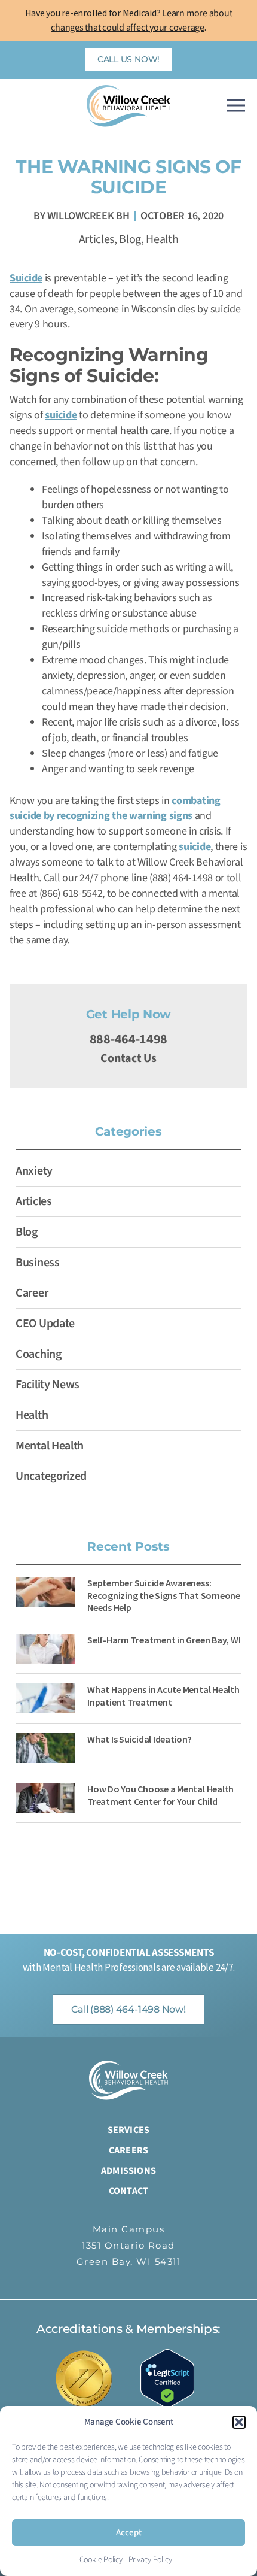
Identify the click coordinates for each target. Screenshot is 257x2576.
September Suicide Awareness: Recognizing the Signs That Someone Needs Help (164, 1595)
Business (38, 1263)
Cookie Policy (101, 2560)
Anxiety (34, 1171)
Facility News (48, 1385)
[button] (239, 2422)
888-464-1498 (128, 1039)
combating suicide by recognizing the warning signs (115, 808)
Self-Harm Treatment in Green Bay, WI (164, 1640)
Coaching (39, 1354)
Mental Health (50, 1446)
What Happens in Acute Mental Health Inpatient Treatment (163, 1696)
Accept (129, 2533)
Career (32, 1293)
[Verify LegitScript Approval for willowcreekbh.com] (173, 2378)
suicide (61, 415)
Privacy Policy (150, 2560)
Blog (130, 239)
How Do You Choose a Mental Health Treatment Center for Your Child (160, 1795)
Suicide (26, 278)
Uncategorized (51, 1476)
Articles (97, 239)
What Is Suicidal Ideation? (140, 1739)
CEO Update (45, 1324)
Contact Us (128, 1058)
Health (162, 239)
